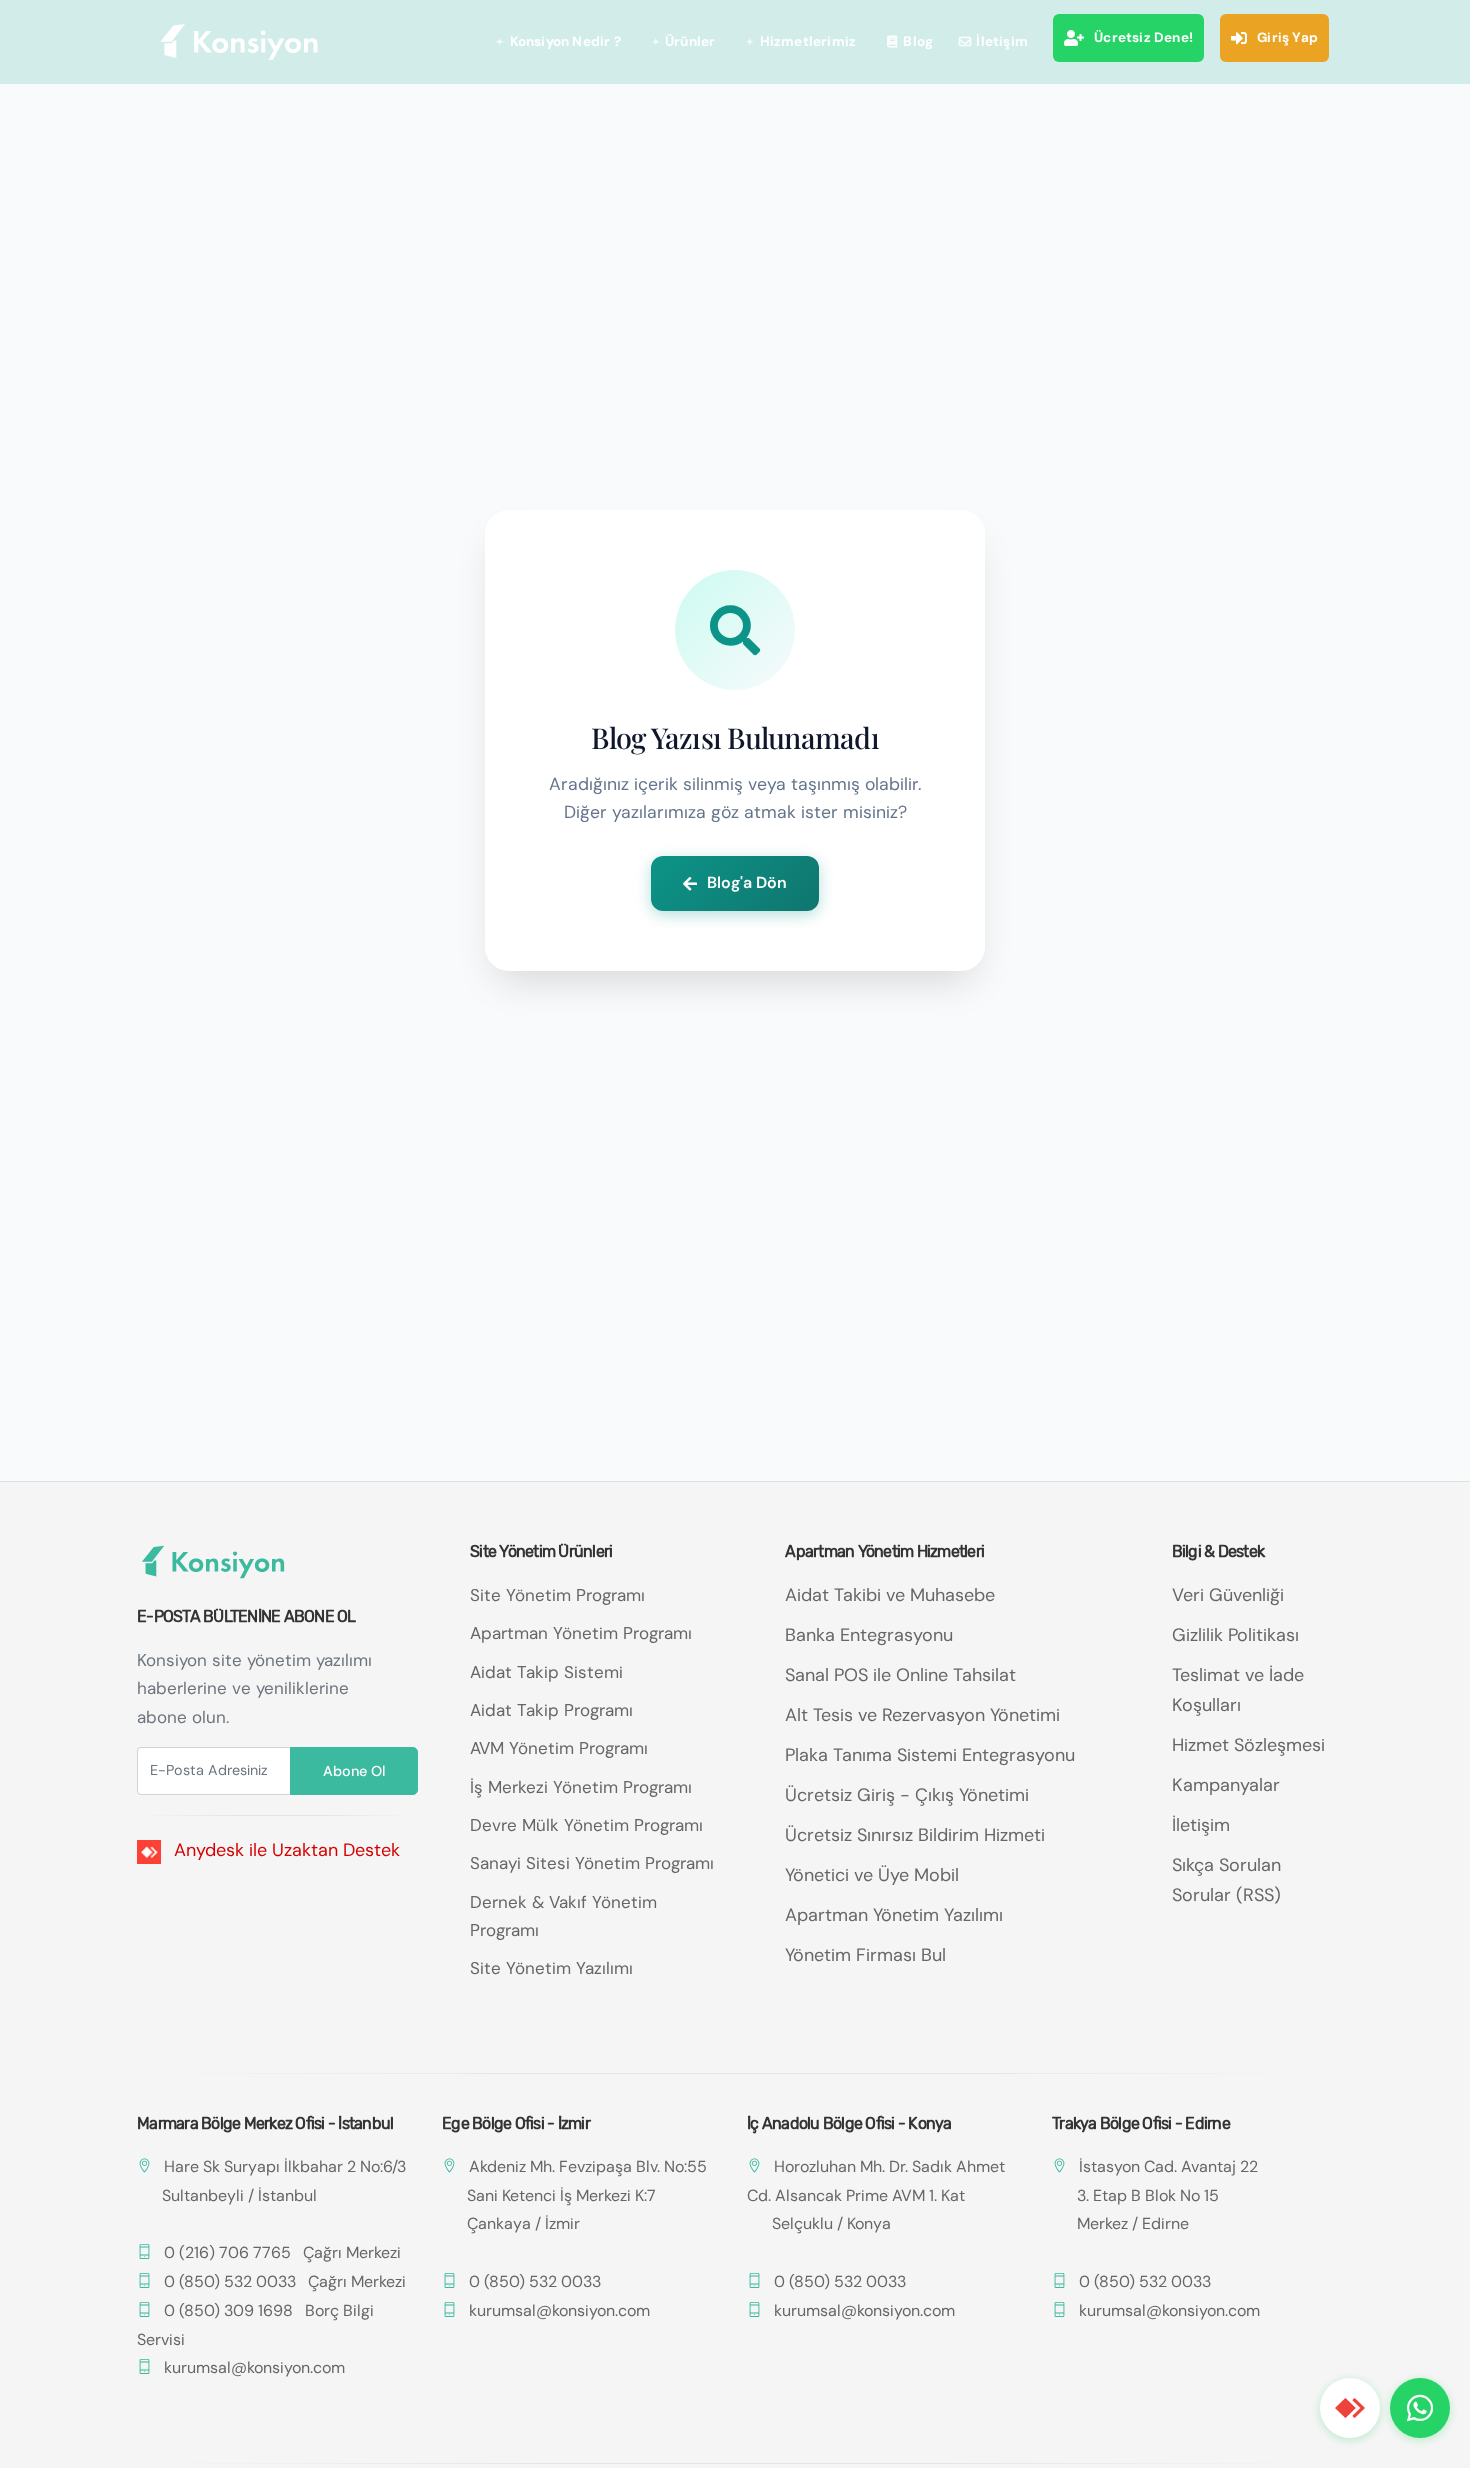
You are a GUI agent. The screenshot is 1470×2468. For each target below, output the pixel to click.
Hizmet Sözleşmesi (1248, 1745)
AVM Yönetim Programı (559, 1748)
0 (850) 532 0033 (230, 2281)
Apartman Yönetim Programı (581, 1633)
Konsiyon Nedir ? (565, 41)
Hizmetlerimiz (808, 41)
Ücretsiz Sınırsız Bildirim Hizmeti (915, 1835)
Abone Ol (354, 1771)
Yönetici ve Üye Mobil (872, 1875)
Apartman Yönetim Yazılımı (894, 1915)
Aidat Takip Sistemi (546, 1672)
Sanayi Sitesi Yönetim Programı (592, 1863)
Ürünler (690, 41)
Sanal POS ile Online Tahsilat (900, 1675)
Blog (918, 41)
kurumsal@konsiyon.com (254, 2367)
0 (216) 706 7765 (227, 2252)
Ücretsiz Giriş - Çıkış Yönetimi (907, 1795)
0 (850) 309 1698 (228, 2310)
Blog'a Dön (747, 882)
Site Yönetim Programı (557, 1595)
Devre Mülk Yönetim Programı (586, 1825)
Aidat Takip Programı (551, 1710)
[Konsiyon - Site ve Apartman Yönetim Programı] (240, 42)
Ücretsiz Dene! (1143, 37)
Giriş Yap (1287, 37)
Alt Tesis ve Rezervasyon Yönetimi (922, 1715)
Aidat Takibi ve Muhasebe (890, 1595)
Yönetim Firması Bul (865, 1955)
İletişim (1002, 41)
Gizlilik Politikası (1235, 1635)
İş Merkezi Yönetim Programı (581, 1787)
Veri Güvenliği (1228, 1595)
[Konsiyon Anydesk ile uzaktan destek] (1350, 2408)
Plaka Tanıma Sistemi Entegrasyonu (930, 1755)
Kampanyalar (1226, 1785)
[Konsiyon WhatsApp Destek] (1420, 2408)
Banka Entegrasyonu (869, 1635)
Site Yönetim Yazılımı (551, 1968)
